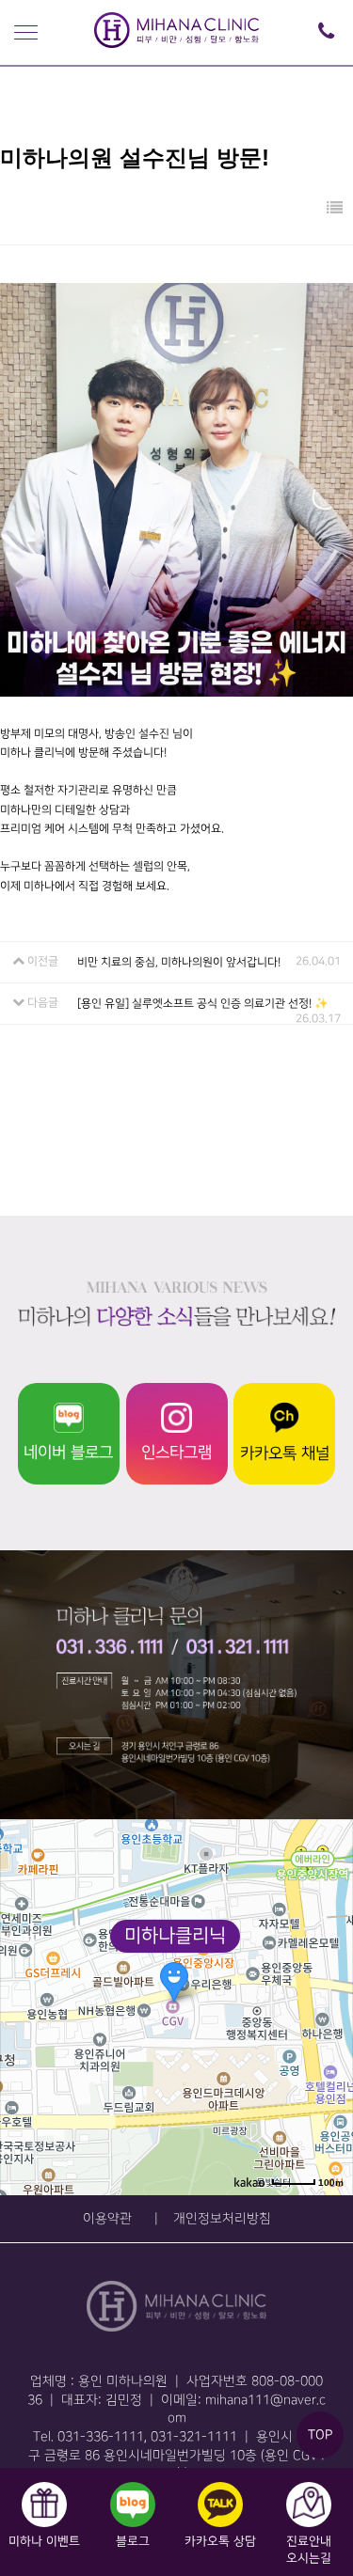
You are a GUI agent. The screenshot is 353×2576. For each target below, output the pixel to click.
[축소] (329, 2004)
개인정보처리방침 (222, 2218)
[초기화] (329, 2040)
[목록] (335, 209)
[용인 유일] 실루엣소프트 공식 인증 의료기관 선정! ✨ (203, 1003)
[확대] (329, 1973)
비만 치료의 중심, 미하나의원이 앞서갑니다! (179, 961)
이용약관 (107, 2218)
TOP (320, 2435)
